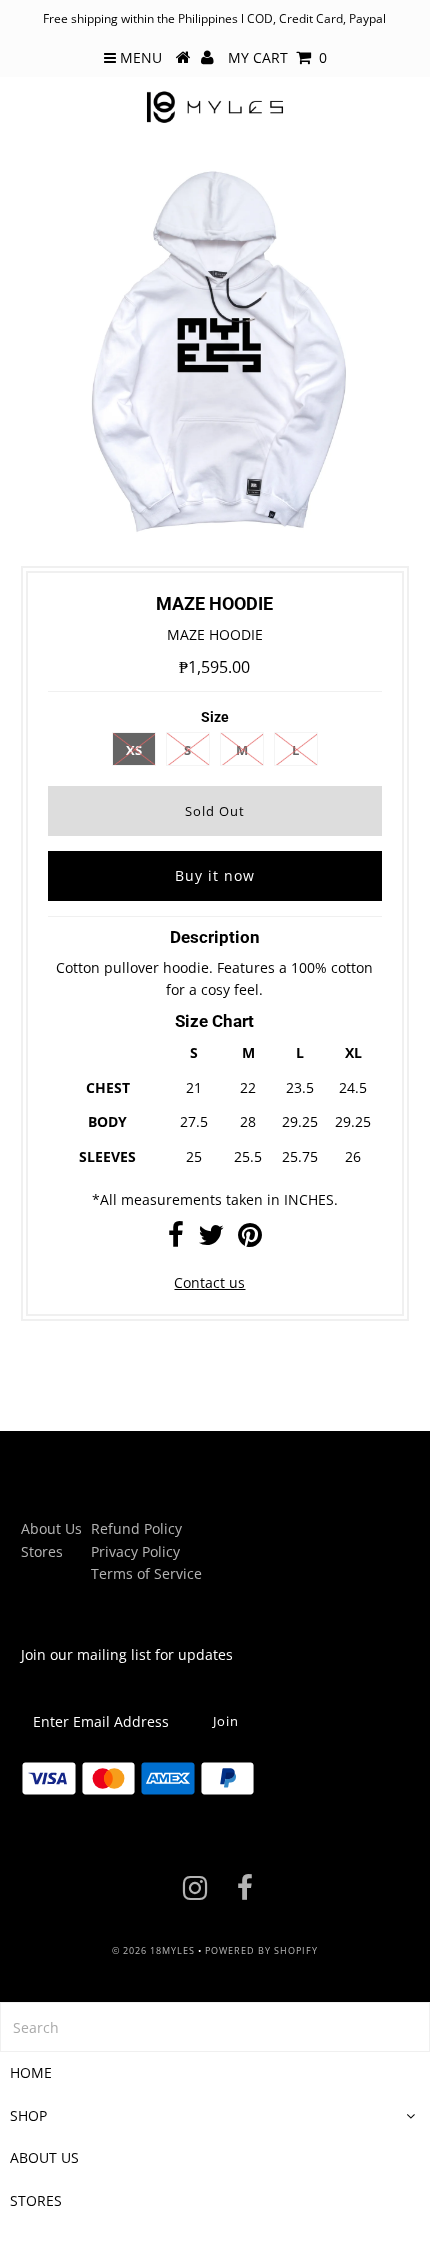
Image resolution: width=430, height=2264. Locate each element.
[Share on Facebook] (176, 1239)
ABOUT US (44, 2157)
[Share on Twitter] (211, 1239)
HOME (31, 2072)
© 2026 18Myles (153, 1950)
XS (134, 750)
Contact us (209, 1282)
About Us (51, 1528)
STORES (36, 2200)
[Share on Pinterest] (250, 1239)
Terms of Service (146, 1573)
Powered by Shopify (261, 1950)
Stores (42, 1551)
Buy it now (215, 875)
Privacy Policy (135, 1551)
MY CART (277, 57)
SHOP (28, 2115)
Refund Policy (136, 1528)
